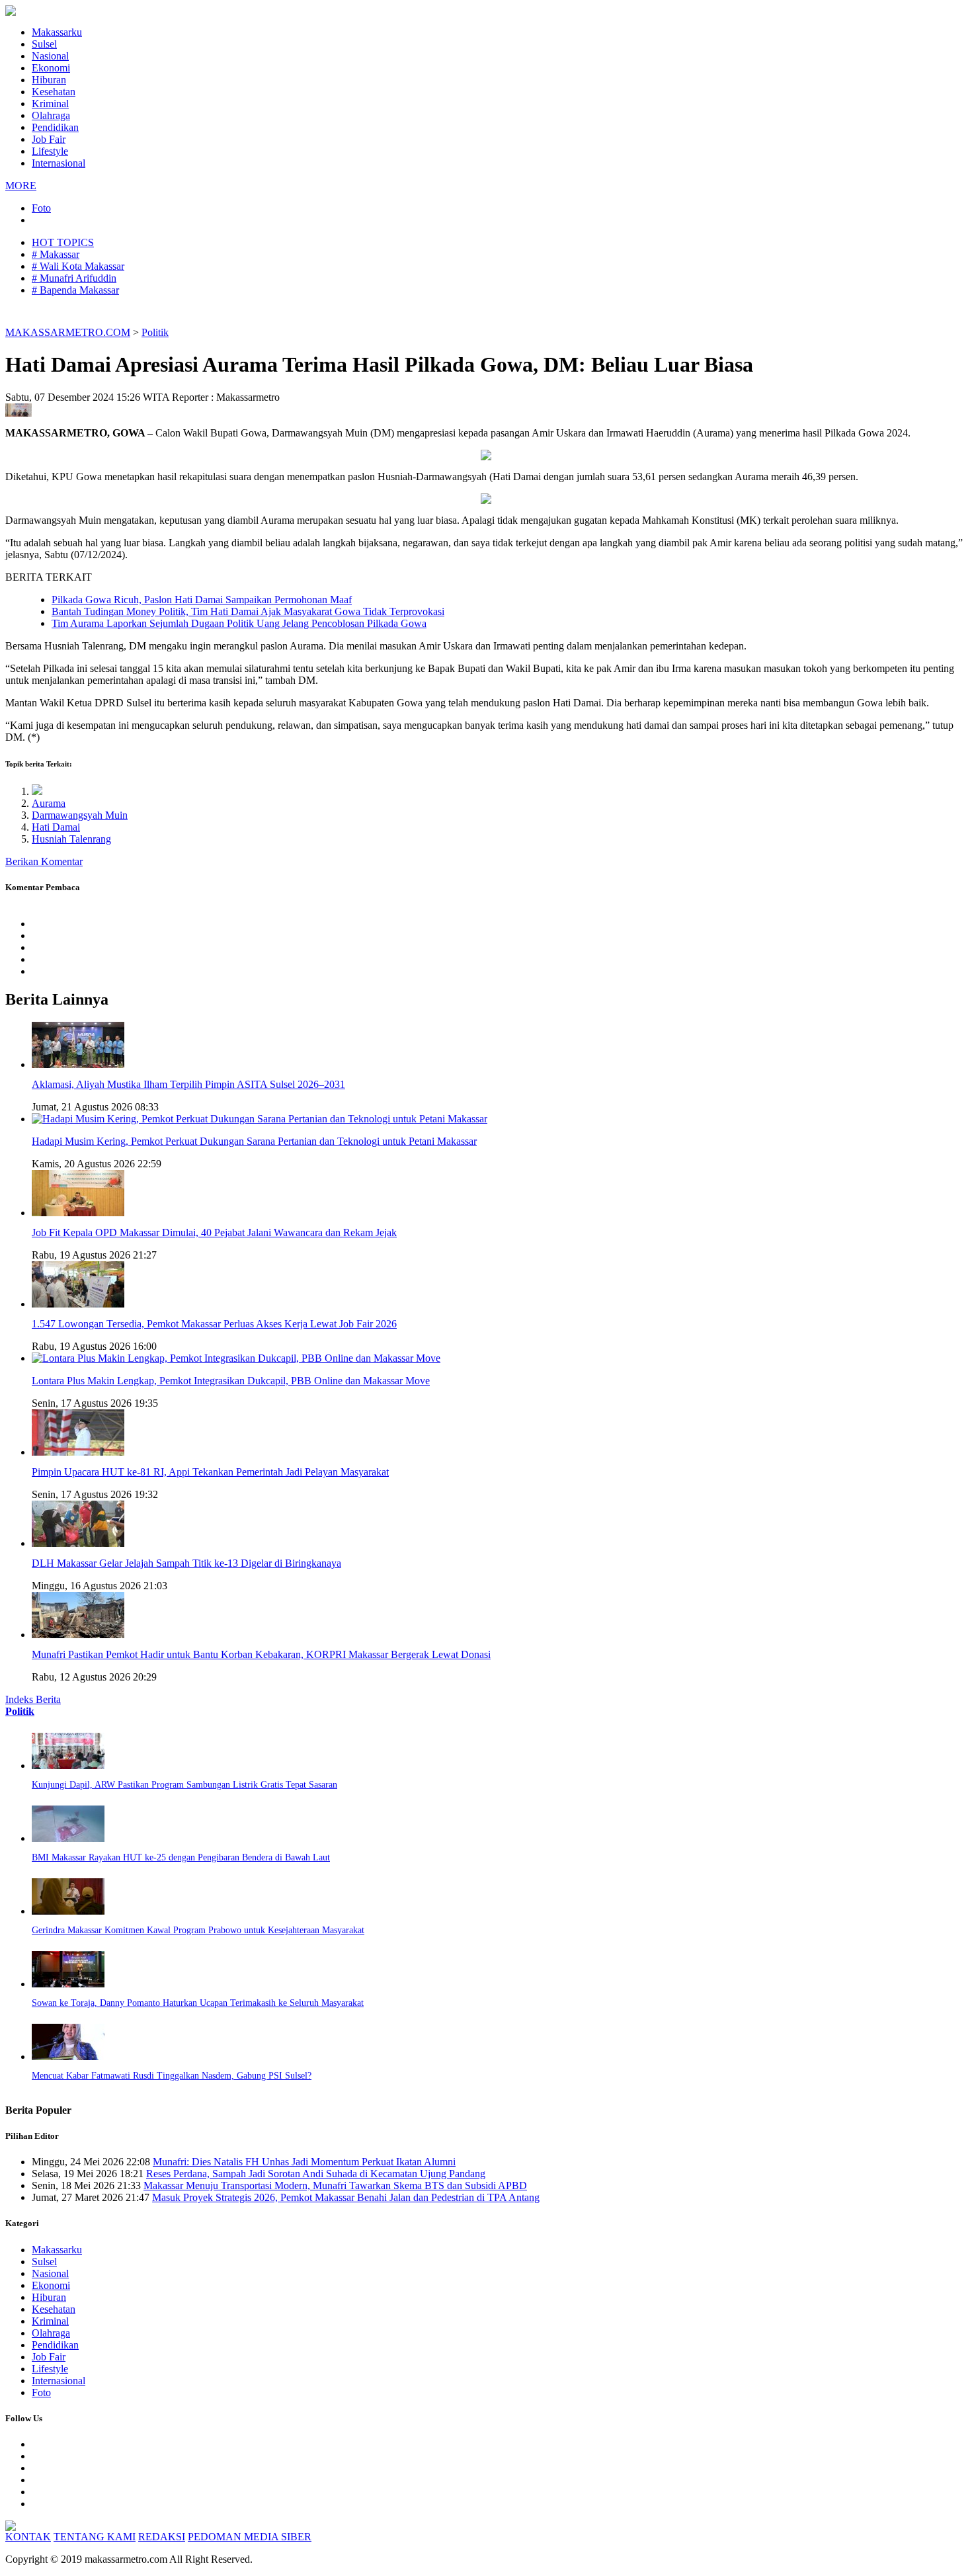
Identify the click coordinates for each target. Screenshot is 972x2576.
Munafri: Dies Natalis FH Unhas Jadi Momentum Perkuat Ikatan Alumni (304, 2162)
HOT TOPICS (63, 242)
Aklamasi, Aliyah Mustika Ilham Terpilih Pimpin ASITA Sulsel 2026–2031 (188, 1084)
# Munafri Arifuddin (74, 278)
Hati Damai (56, 827)
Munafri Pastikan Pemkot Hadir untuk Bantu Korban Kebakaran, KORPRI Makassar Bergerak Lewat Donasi (261, 1654)
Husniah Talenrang (71, 839)
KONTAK (28, 2537)
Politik (155, 332)
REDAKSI (162, 2537)
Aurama (49, 803)
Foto (41, 208)
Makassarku (57, 32)
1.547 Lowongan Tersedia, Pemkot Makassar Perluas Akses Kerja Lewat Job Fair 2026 (214, 1324)
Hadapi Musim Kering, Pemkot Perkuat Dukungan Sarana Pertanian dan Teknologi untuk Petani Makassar (254, 1141)
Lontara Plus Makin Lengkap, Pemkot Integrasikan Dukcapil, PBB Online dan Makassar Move (231, 1381)
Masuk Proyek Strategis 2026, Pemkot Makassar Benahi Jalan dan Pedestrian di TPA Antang (346, 2197)
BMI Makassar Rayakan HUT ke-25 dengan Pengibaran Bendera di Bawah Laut (181, 1857)
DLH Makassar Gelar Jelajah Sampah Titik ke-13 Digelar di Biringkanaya (186, 1563)
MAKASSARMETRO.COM (68, 332)
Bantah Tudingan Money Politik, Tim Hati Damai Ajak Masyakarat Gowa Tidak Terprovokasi (248, 611)
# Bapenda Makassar (75, 290)
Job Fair (49, 139)
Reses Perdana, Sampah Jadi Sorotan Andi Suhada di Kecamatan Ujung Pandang (316, 2174)
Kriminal (50, 104)
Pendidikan (55, 127)
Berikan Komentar (44, 861)
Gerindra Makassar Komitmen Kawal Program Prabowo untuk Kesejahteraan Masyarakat (198, 1930)
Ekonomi (51, 68)
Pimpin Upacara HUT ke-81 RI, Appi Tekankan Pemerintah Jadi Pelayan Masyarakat (210, 1472)
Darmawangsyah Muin (80, 815)
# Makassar (56, 254)
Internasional (59, 163)
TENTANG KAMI (95, 2537)
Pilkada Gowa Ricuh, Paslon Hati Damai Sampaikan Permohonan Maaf (202, 600)
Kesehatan (54, 92)
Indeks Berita (33, 1699)
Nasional (50, 56)
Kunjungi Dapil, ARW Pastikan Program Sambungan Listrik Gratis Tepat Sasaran (184, 1785)
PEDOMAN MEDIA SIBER (250, 2537)
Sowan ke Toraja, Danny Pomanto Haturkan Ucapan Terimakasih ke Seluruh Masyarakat (198, 2003)
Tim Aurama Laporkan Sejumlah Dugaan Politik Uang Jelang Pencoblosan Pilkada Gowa (239, 623)
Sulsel (44, 44)
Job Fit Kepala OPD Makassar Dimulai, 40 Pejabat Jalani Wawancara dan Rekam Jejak (214, 1232)
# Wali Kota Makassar (78, 266)
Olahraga (51, 115)
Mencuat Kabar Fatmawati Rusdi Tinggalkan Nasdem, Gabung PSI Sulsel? (172, 2076)
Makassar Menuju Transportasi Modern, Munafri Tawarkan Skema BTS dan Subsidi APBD (335, 2185)
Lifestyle (50, 151)
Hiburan (49, 80)
